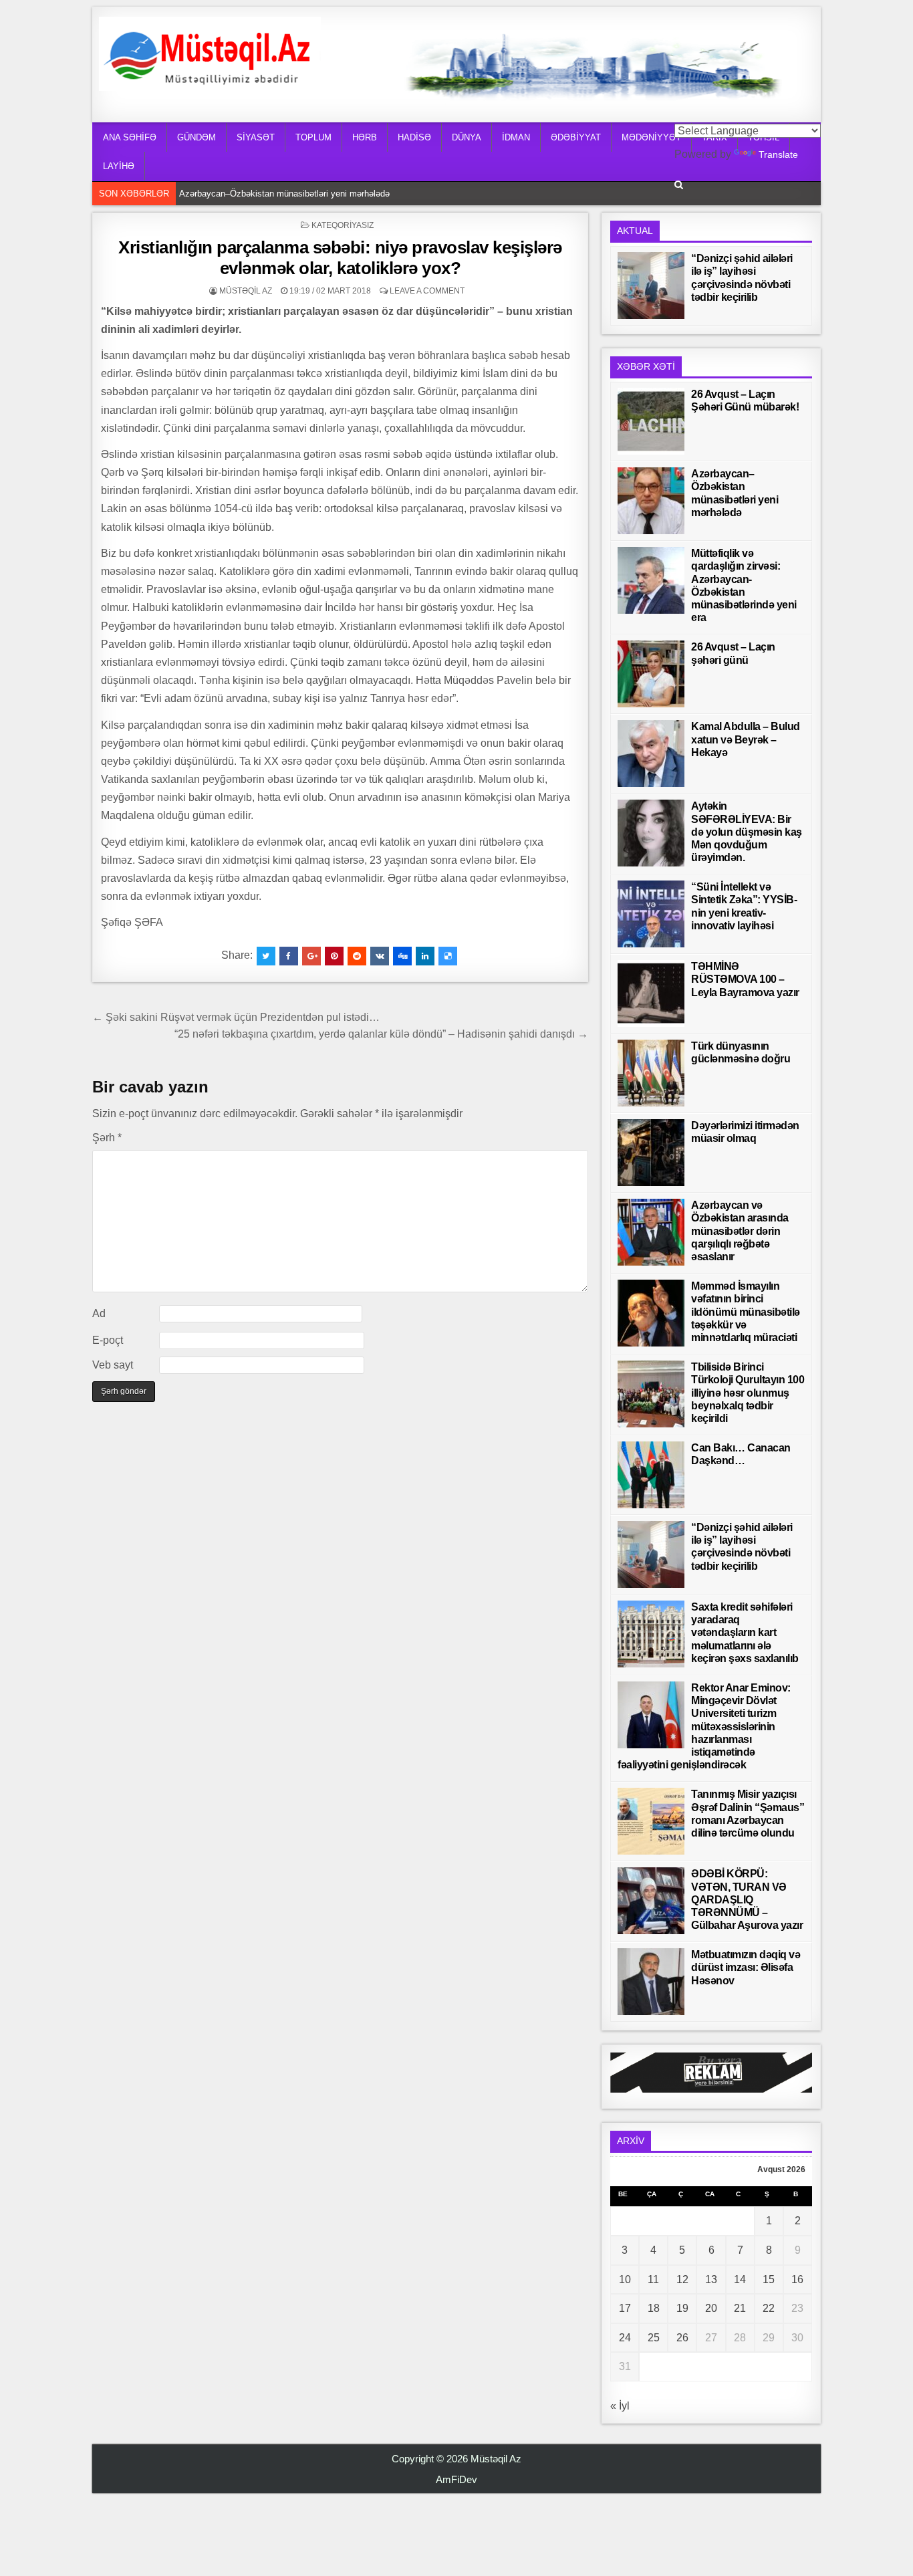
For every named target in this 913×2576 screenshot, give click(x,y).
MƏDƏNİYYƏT (651, 137)
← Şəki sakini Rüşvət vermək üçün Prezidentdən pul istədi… (236, 1017)
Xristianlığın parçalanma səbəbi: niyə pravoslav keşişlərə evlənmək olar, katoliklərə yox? (340, 258)
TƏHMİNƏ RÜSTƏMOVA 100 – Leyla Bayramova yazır (745, 979)
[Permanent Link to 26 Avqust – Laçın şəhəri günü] (651, 674)
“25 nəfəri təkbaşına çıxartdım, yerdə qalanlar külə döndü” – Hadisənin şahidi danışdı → (381, 1034)
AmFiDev (456, 2479)
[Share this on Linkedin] (425, 956)
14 (740, 2279)
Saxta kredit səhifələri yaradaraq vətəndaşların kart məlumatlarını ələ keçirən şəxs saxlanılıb (745, 1633)
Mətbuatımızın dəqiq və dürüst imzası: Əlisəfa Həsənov (746, 1967)
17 (625, 2308)
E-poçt (108, 1340)
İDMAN (516, 137)
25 (654, 2338)
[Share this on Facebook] (289, 956)
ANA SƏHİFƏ (130, 137)
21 (740, 2308)
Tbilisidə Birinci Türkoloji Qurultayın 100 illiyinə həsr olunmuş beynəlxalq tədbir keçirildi (748, 1393)
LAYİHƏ (119, 166)
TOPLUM (313, 137)
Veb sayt (113, 1365)
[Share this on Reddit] (357, 956)
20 (711, 2308)
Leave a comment (427, 291)
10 (625, 2279)
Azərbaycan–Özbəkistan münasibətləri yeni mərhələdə (284, 194)
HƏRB (365, 137)
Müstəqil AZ (246, 291)
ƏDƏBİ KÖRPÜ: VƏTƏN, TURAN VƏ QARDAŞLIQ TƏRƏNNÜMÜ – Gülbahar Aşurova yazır (747, 1899)
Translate (778, 154)
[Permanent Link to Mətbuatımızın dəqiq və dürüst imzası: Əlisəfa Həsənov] (651, 1982)
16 (797, 2279)
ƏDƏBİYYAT (576, 137)
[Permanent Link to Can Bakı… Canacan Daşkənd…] (651, 1475)
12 (682, 2279)
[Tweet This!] (266, 956)
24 (625, 2338)
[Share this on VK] (380, 956)
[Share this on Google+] (311, 956)
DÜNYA (467, 137)
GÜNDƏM (197, 137)
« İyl (620, 2406)
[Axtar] (679, 185)
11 (653, 2279)
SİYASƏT (256, 137)
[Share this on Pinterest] (334, 956)
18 (654, 2308)
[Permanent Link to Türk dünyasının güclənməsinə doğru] (651, 1073)
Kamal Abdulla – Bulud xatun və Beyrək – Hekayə (746, 739)
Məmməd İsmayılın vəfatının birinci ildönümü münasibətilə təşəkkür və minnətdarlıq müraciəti (746, 1312)
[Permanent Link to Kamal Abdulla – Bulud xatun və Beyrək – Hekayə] (651, 753)
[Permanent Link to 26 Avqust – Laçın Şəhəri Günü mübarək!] (651, 421)
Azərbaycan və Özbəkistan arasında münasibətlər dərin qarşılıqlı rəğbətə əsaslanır (740, 1231)
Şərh (107, 1138)
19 (682, 2308)
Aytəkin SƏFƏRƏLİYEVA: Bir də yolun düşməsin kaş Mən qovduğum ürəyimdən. (747, 832)
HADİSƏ (414, 137)
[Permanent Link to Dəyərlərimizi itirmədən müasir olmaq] (651, 1153)
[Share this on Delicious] (448, 956)
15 (769, 2279)
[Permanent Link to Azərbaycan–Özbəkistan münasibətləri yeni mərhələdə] (651, 501)
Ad (99, 1313)
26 (682, 2338)
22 (769, 2308)
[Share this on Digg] (402, 956)
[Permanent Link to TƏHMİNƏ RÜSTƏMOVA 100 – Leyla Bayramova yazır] (651, 993)
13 (711, 2279)
